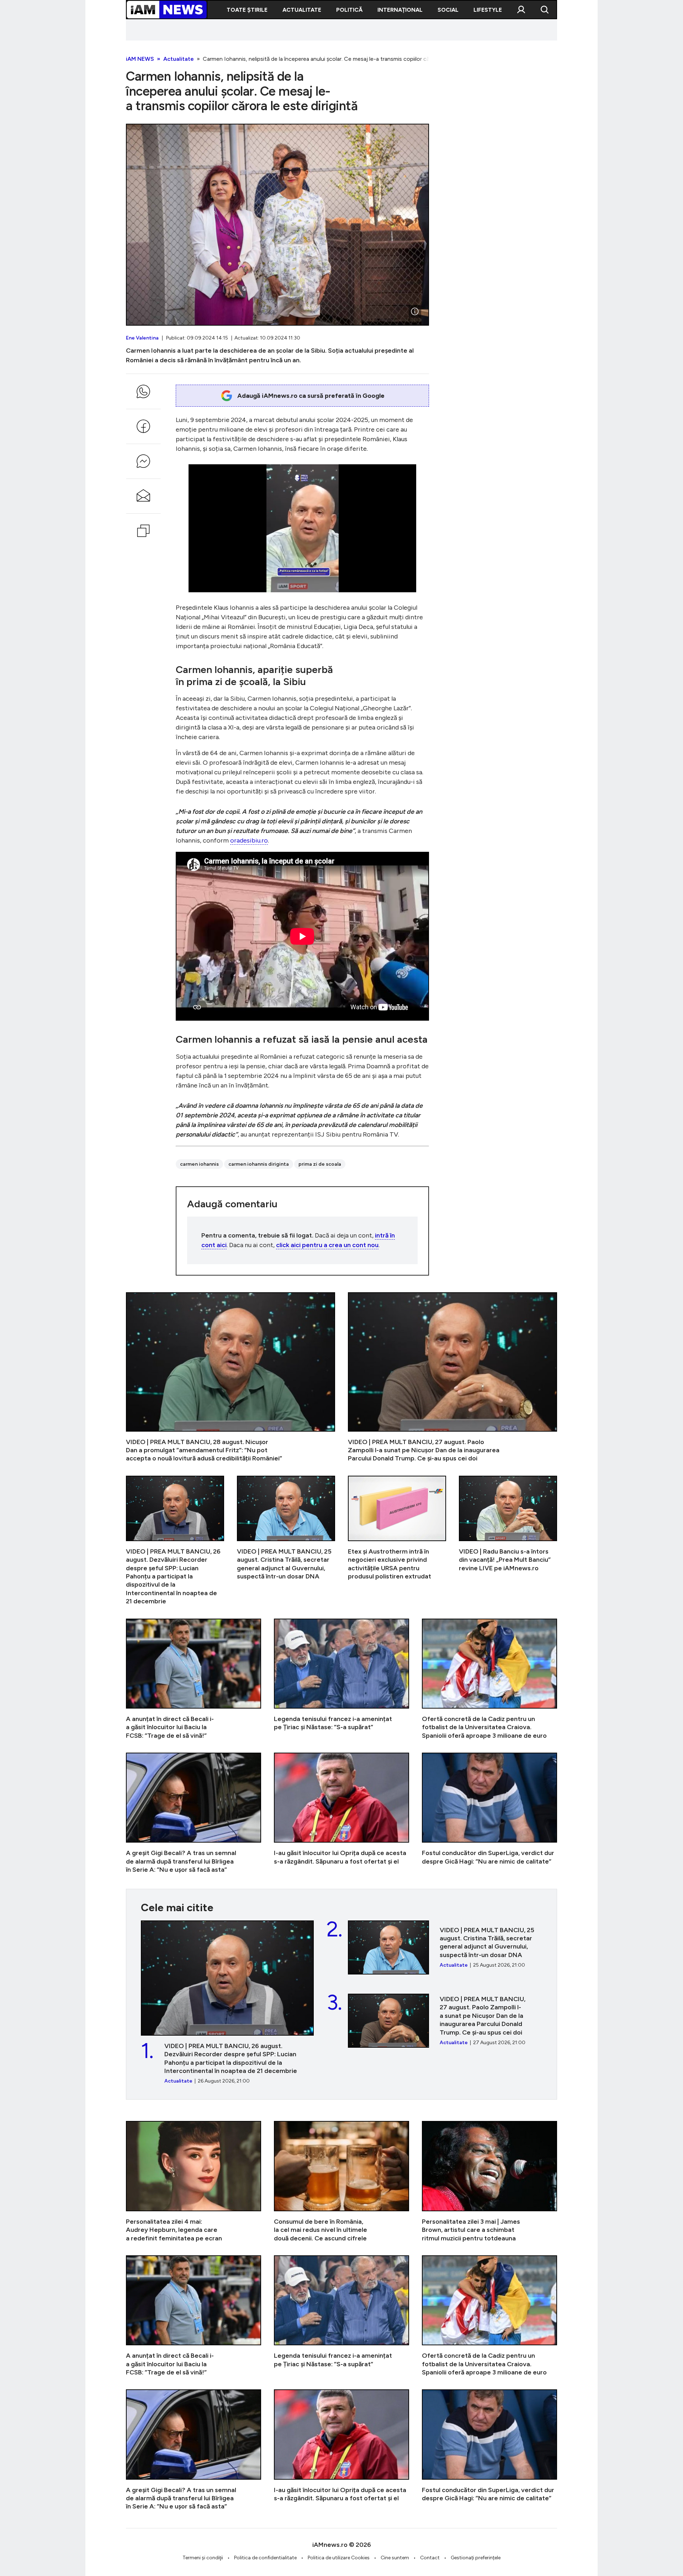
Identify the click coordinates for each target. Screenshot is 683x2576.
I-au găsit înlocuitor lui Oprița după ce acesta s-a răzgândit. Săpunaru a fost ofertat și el (341, 1813)
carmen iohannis (199, 1164)
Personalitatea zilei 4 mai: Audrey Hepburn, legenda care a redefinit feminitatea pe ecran (194, 2182)
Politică (349, 10)
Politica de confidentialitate (265, 2558)
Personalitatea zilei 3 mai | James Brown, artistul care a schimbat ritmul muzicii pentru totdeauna (489, 2182)
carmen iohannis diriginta (259, 1164)
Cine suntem (395, 2558)
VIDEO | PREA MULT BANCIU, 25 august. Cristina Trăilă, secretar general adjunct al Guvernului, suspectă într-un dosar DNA (286, 1541)
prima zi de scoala (320, 1164)
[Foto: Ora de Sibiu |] (415, 311)
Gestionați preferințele (476, 2558)
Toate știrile (247, 10)
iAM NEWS (140, 59)
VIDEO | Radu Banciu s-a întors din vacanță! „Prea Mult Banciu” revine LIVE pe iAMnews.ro (508, 1541)
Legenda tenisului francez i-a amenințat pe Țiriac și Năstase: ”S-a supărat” (341, 1679)
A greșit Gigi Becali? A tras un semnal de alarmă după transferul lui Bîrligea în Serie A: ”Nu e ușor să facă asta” (194, 1813)
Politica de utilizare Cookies (339, 2558)
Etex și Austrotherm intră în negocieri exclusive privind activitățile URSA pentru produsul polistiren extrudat (397, 1541)
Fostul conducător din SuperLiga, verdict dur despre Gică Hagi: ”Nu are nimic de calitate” (489, 1813)
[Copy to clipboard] (143, 531)
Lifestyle (488, 10)
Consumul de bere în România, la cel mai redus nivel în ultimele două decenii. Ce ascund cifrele (341, 2182)
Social (448, 10)
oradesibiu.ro (249, 840)
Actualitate (302, 10)
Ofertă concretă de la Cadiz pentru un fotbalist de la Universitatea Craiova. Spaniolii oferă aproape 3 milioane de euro (489, 1679)
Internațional (400, 10)
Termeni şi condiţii (203, 2558)
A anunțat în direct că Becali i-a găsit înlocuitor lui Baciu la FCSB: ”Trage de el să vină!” (194, 1679)
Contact (430, 2558)
